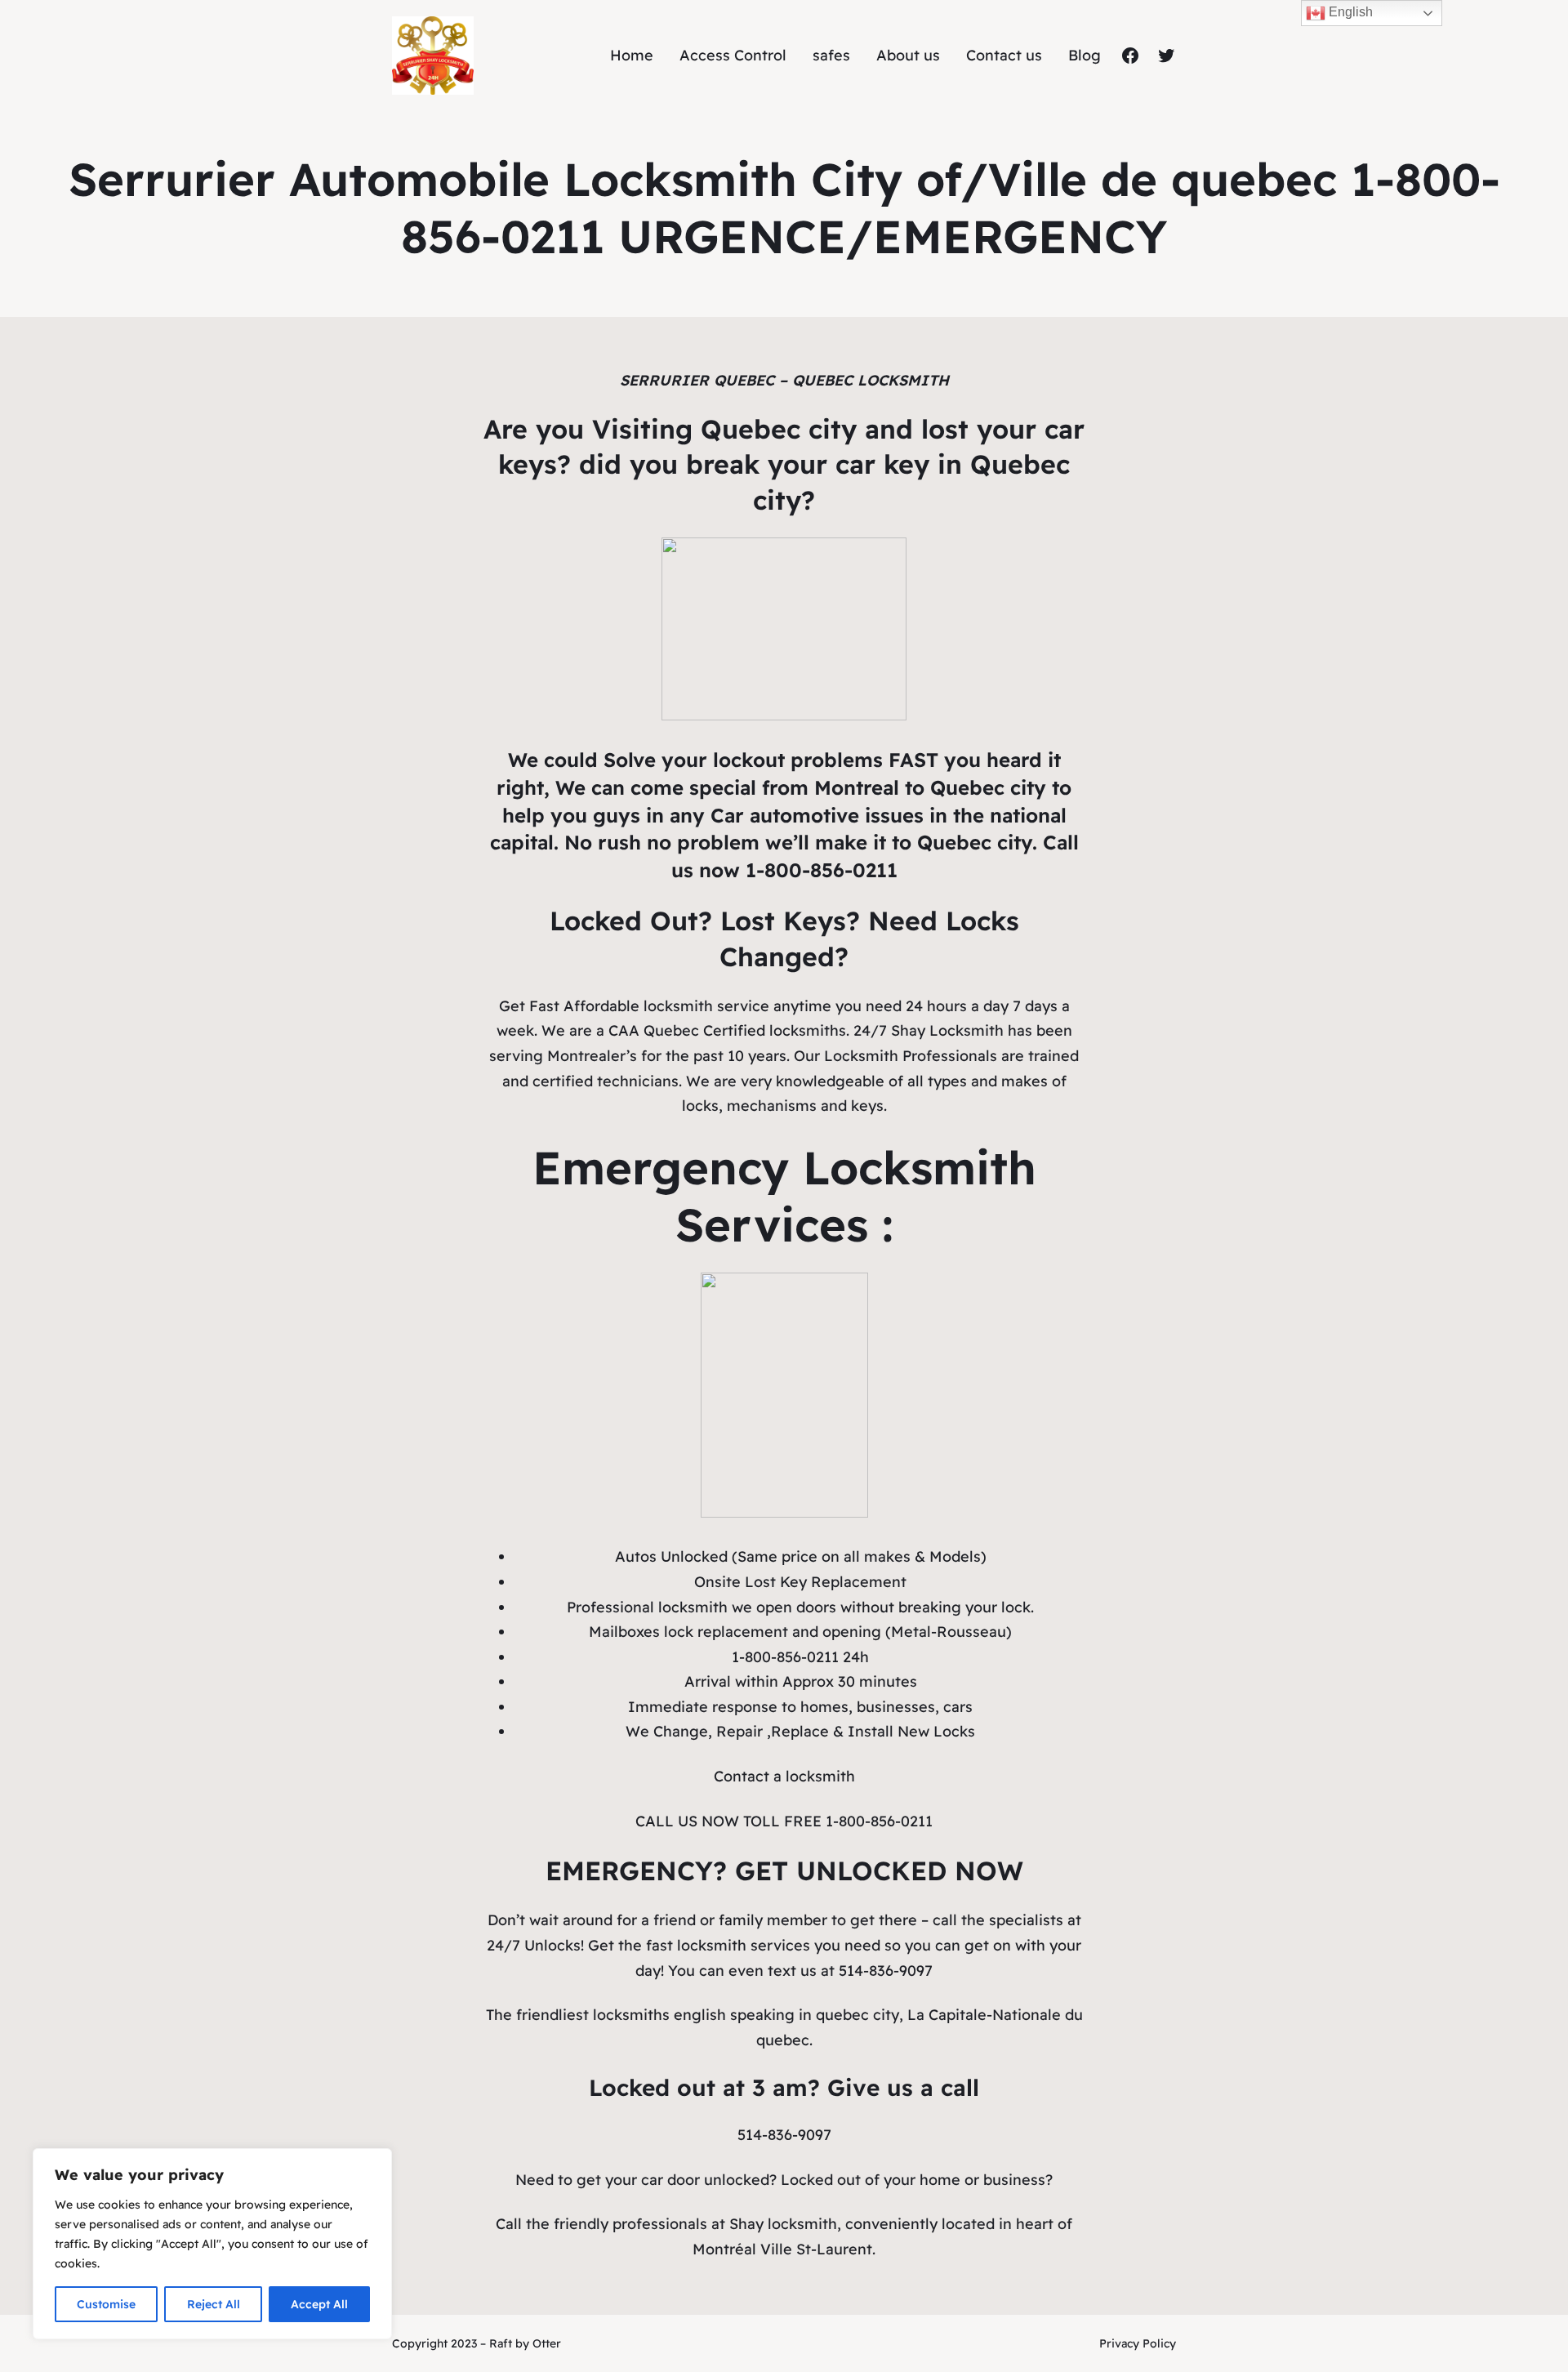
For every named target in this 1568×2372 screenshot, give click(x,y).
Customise (106, 2304)
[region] (212, 2244)
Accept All (319, 2304)
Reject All (214, 2304)
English (1349, 12)
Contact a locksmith (784, 1776)
